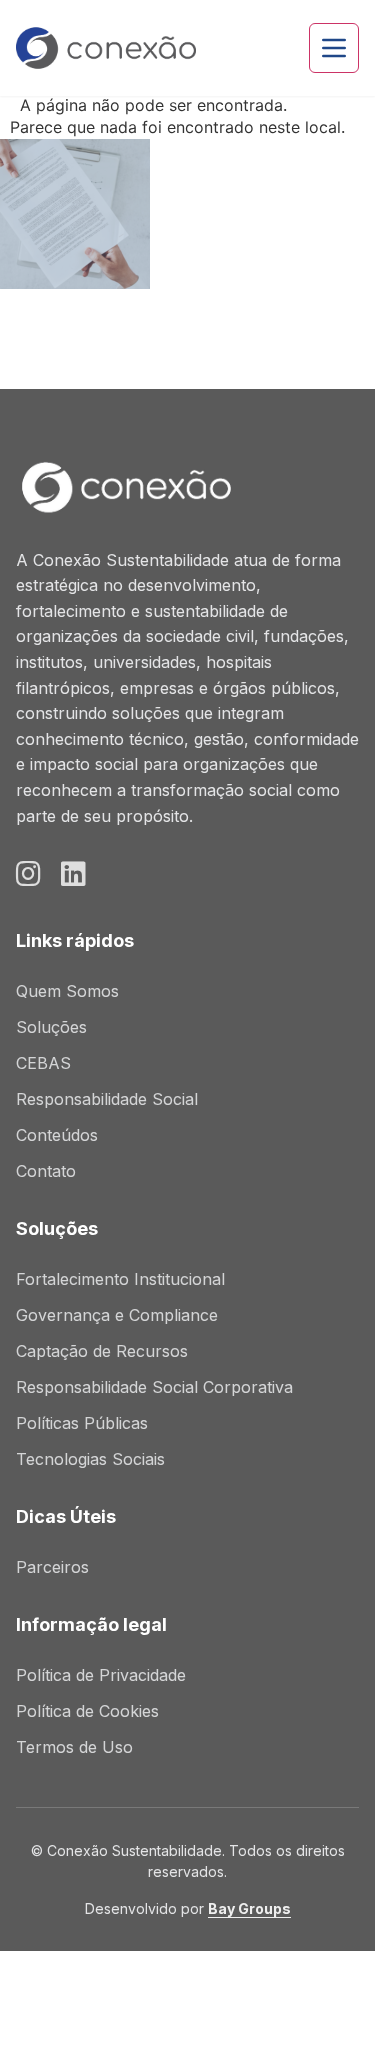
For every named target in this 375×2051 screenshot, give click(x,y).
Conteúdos (57, 1135)
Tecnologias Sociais (90, 1459)
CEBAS (43, 1063)
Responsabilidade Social (107, 1099)
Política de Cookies (87, 1711)
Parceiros (52, 1567)
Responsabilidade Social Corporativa (154, 1387)
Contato (46, 1171)
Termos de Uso (74, 1747)
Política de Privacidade (101, 1675)
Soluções (51, 1027)
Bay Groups (249, 1908)
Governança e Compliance (117, 1315)
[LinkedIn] (73, 874)
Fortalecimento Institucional (120, 1279)
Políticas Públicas (82, 1423)
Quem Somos (67, 991)
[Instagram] (28, 874)
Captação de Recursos (102, 1351)
